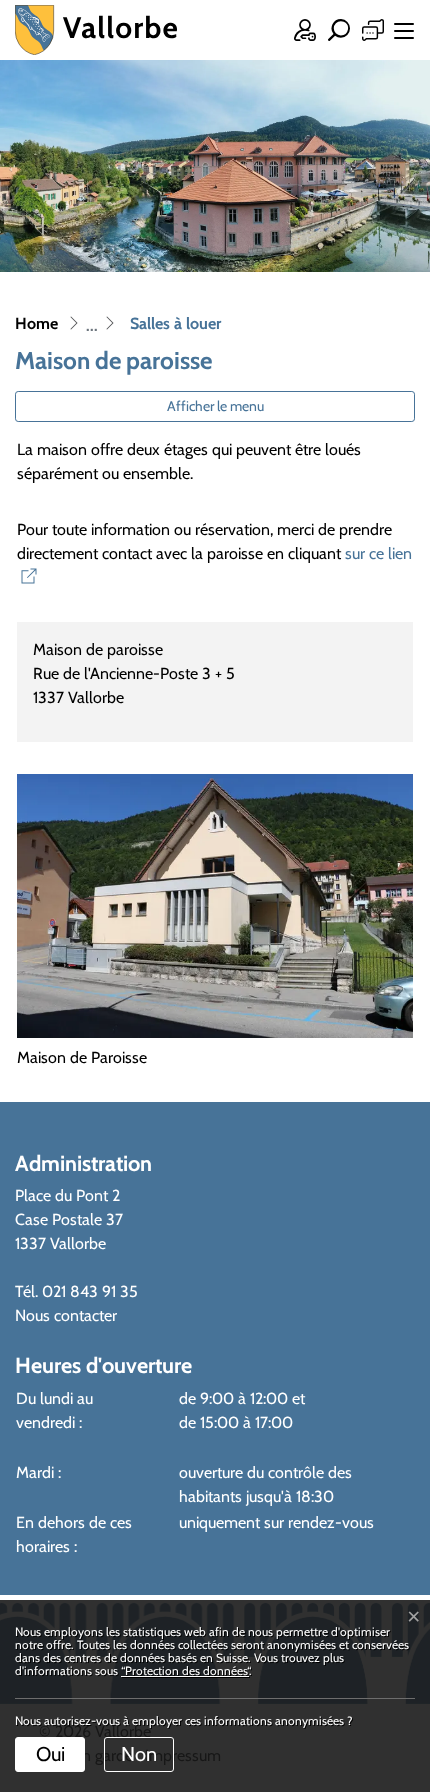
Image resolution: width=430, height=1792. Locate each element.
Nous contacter (66, 1315)
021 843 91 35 (90, 1291)
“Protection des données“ (185, 1670)
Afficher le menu (215, 406)
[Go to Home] (36, 323)
